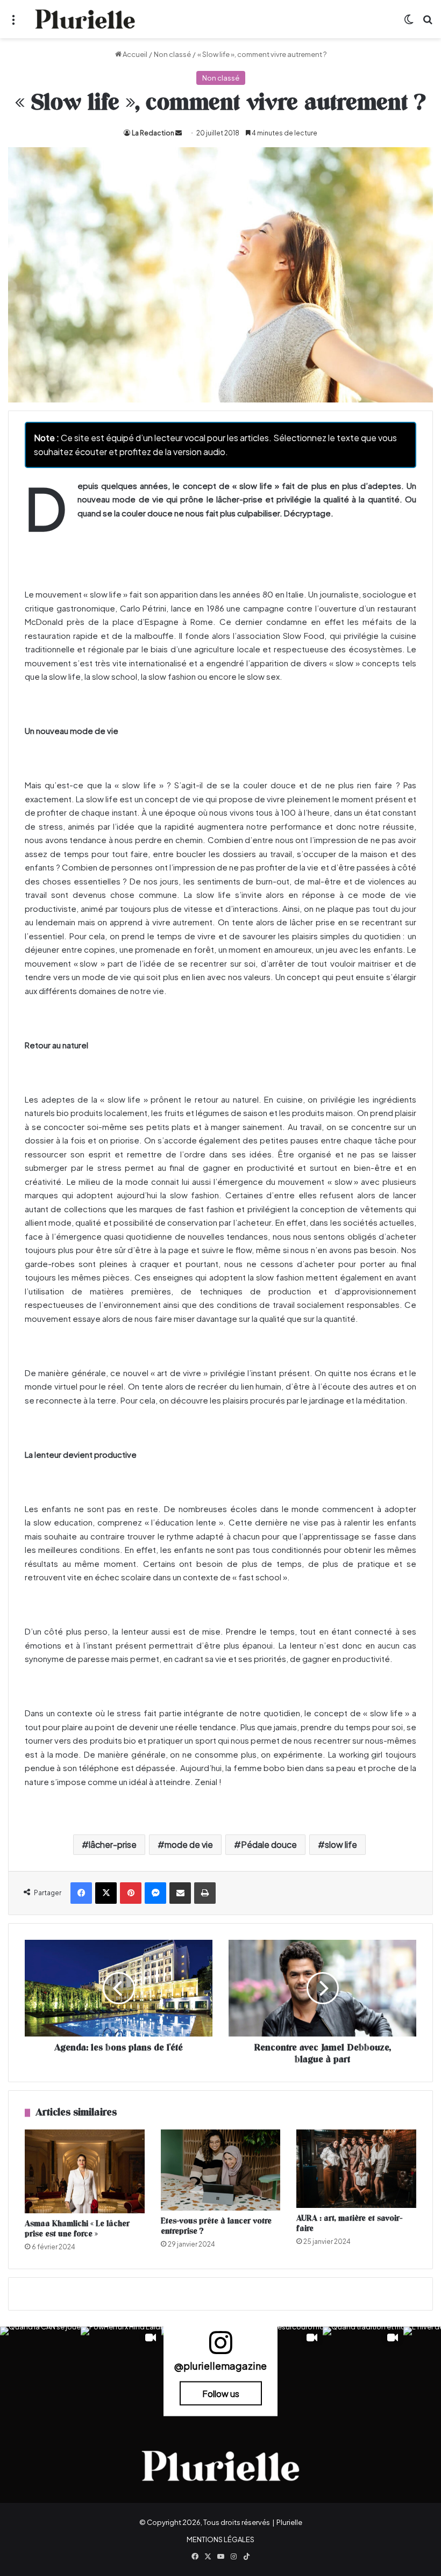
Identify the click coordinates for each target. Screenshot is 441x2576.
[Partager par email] (180, 1893)
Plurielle (289, 2522)
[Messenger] (155, 1893)
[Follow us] (220, 2347)
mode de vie (189, 1844)
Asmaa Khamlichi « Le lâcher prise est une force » (77, 2229)
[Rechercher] (428, 23)
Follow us (221, 2393)
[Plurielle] (85, 19)
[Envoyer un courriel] (179, 133)
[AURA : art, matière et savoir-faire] (356, 2169)
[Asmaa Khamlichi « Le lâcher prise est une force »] (85, 2171)
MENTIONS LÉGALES (220, 2539)
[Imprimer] (205, 1893)
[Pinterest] (131, 1893)
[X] (106, 1893)
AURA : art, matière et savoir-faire (349, 2224)
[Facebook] (81, 1893)
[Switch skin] (409, 23)
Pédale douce (269, 1844)
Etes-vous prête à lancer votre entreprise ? (216, 2226)
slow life (341, 1844)
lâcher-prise (113, 1844)
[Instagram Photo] (40, 2367)
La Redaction (153, 133)
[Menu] (13, 23)
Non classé (172, 54)
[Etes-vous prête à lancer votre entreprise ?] (221, 2170)
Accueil (134, 54)
